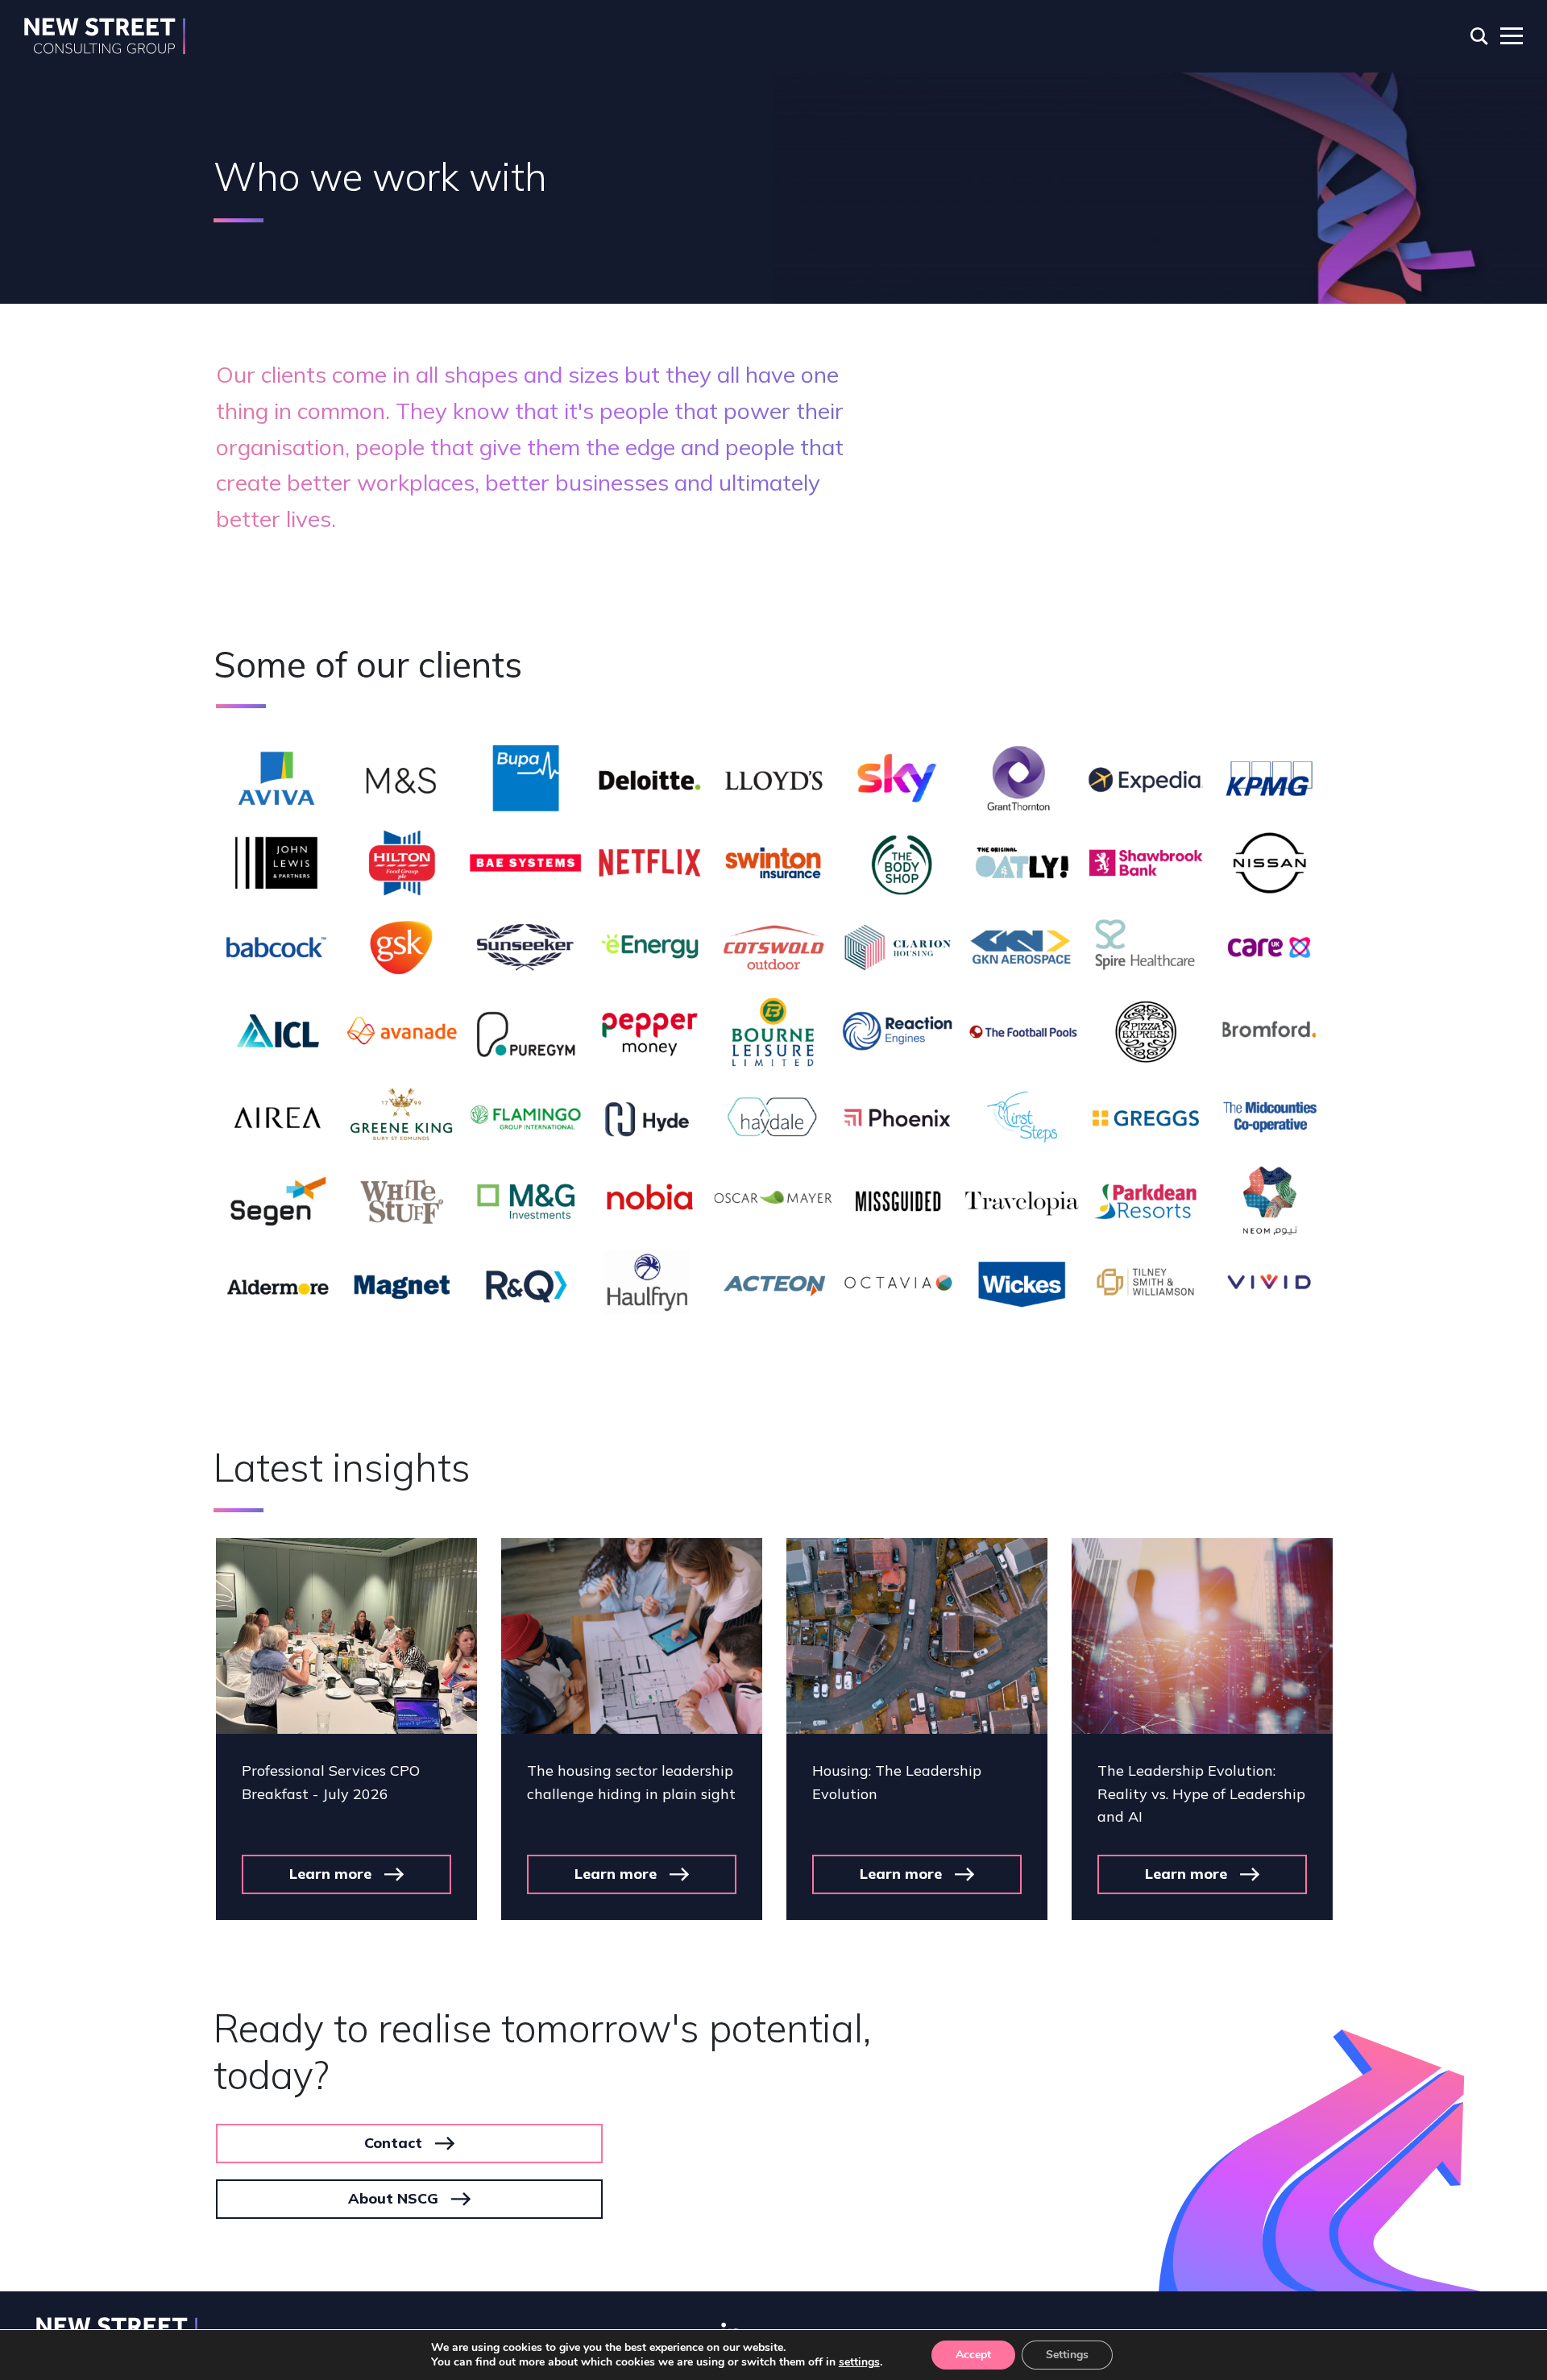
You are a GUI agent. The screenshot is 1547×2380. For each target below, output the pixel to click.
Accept (973, 2355)
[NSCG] (105, 36)
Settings (1067, 2355)
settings (859, 2362)
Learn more (330, 1874)
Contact (393, 2143)
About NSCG (393, 2198)
